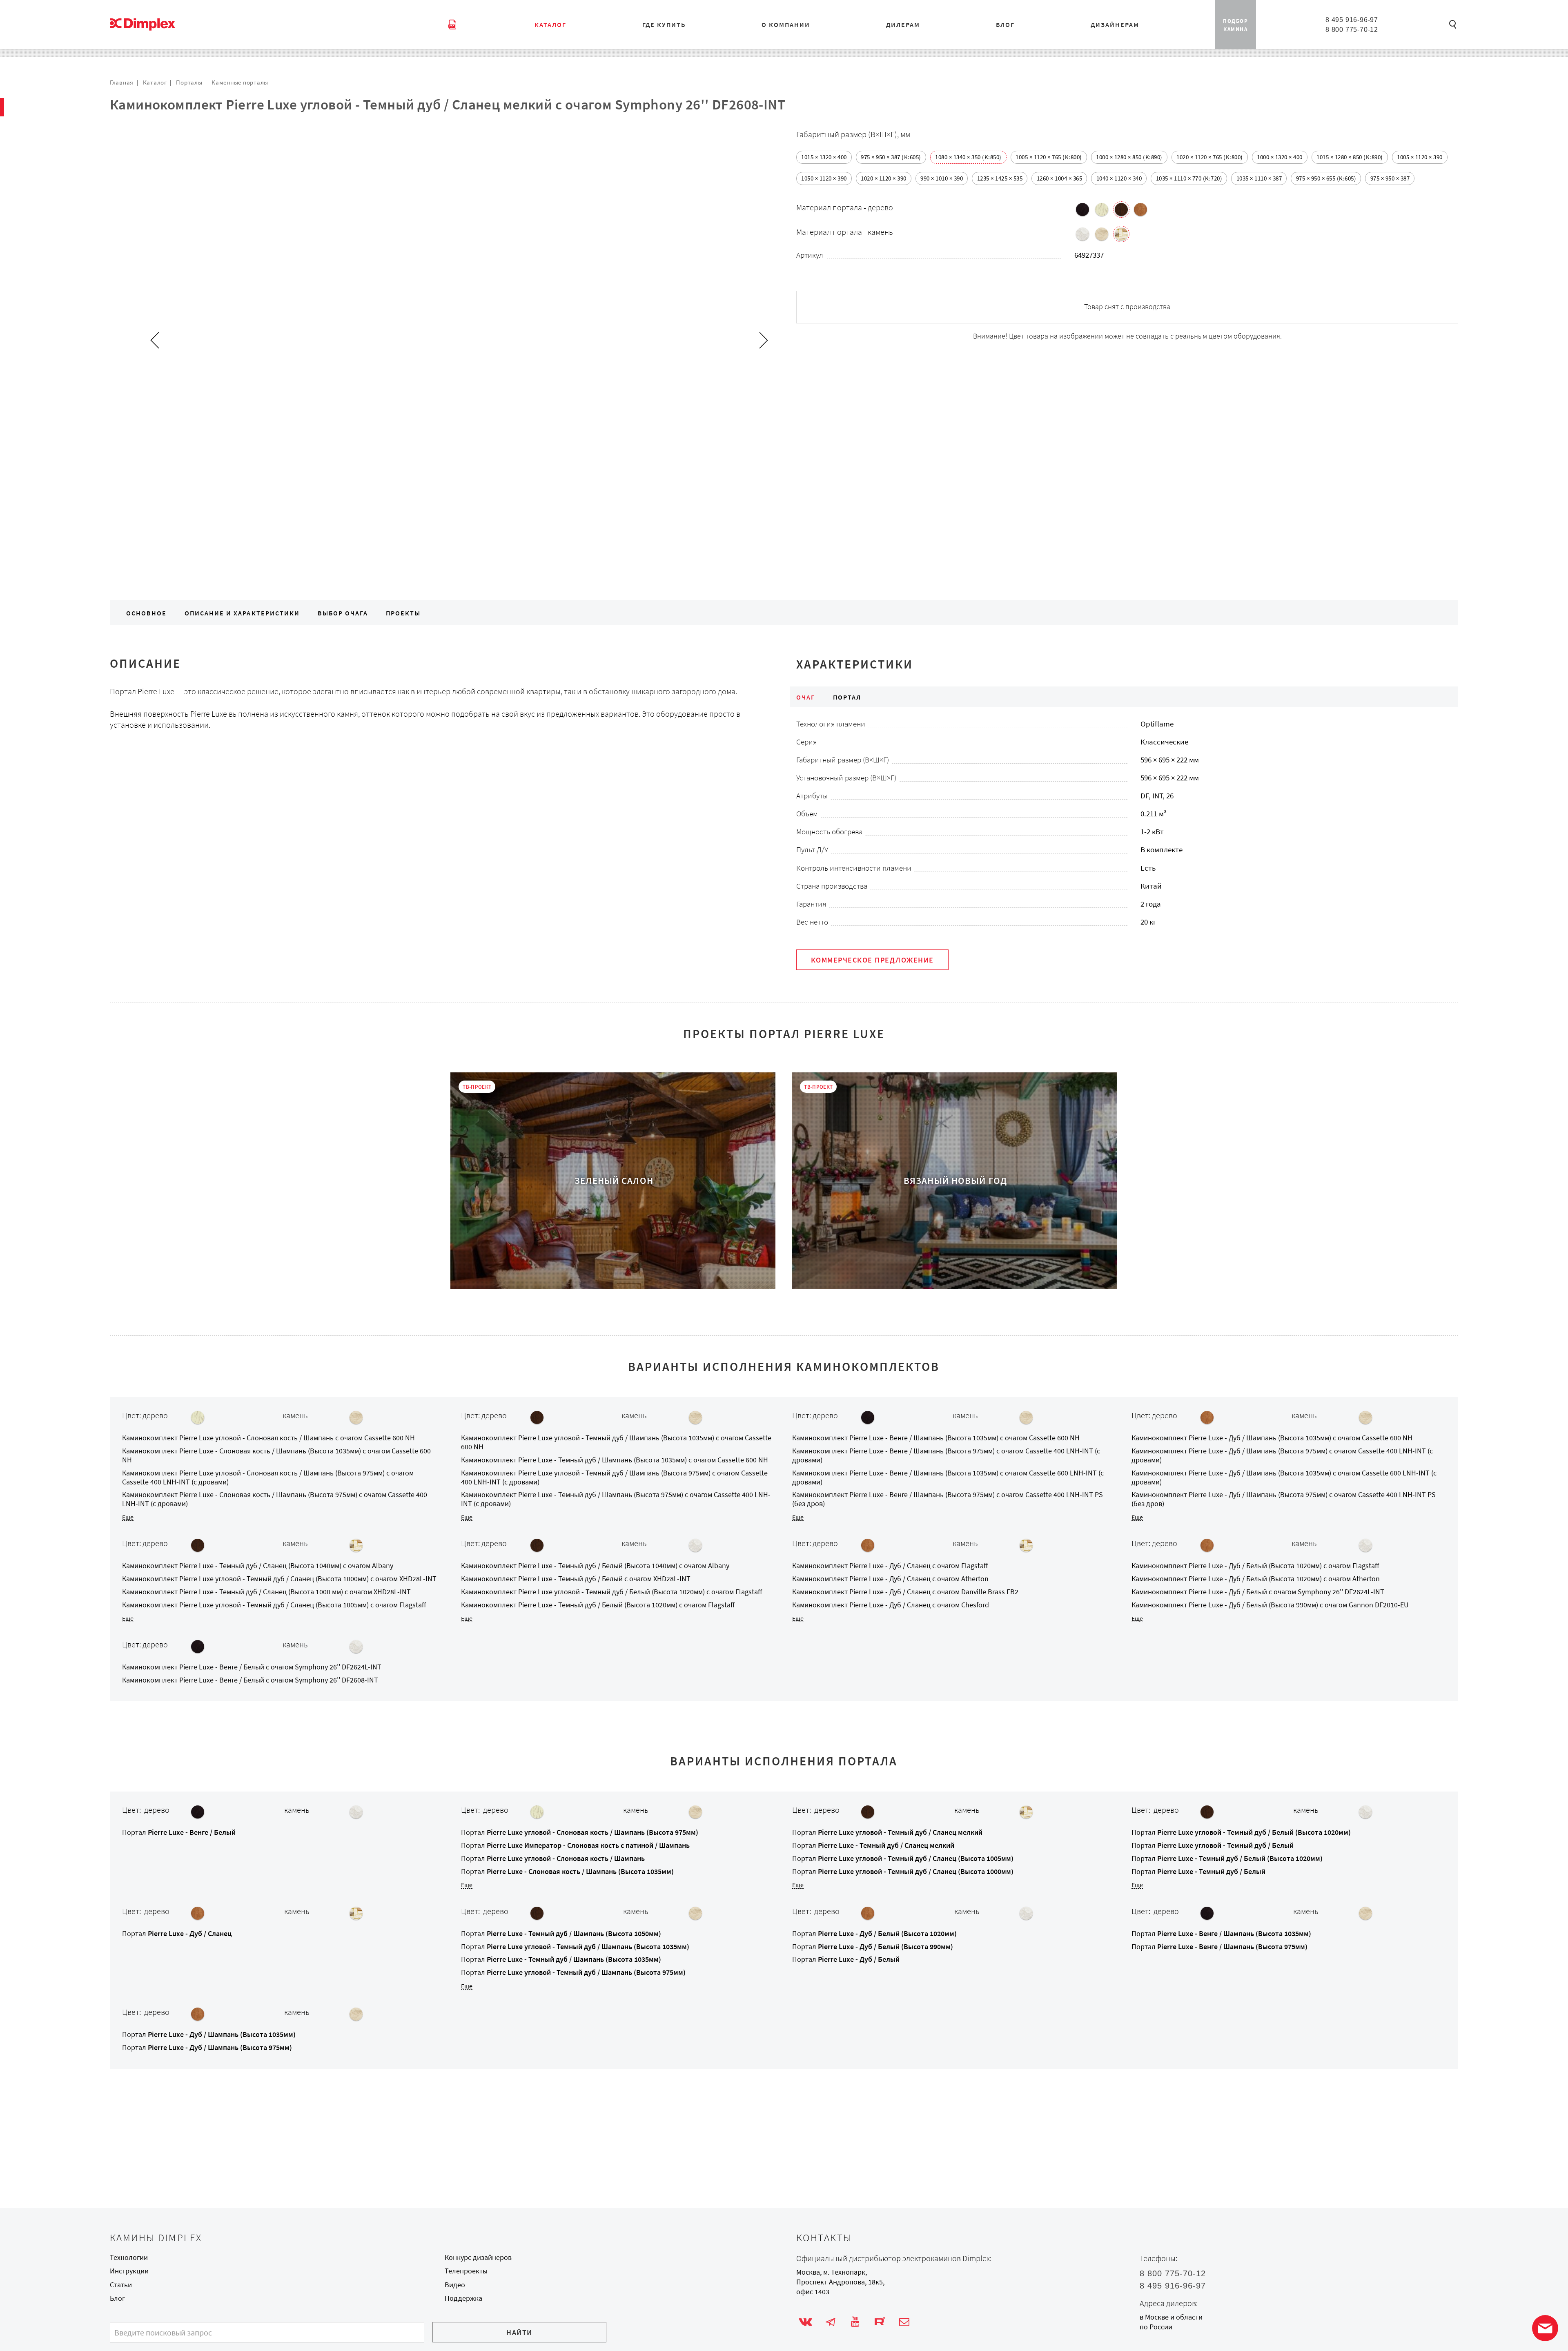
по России (1156, 2327)
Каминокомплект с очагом (268, 1438)
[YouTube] (855, 2322)
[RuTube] (880, 2322)
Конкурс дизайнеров (478, 2257)
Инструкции (129, 2271)
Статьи (121, 2285)
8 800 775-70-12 (1352, 29)
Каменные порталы (240, 82)
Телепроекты (466, 2271)
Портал (179, 1832)
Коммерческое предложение (872, 960)
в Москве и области (1171, 2317)
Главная (122, 82)
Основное (146, 613)
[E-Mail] (904, 2322)
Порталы (189, 82)
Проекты (403, 613)
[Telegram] (830, 2322)
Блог (117, 2298)
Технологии (129, 2257)
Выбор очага (343, 613)
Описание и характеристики (242, 613)
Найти (519, 2333)
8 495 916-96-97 (1352, 20)
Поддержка (463, 2298)
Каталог (155, 82)
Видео (455, 2285)
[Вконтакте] (805, 2322)
